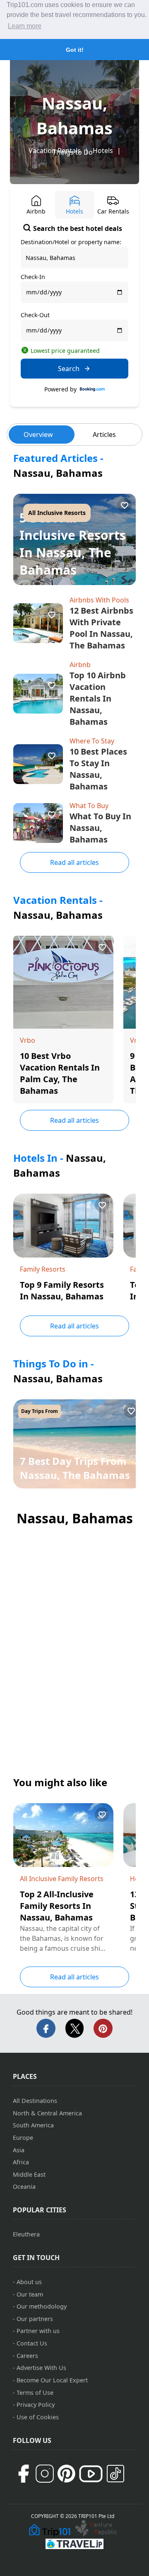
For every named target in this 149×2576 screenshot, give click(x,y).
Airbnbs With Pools (99, 600)
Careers (27, 2356)
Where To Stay (92, 741)
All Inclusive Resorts (57, 513)
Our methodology (42, 2306)
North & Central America (47, 2113)
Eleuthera (26, 2234)
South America (33, 2125)
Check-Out (35, 315)
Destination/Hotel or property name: (71, 242)
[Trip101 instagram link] (45, 2474)
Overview (38, 435)
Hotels (103, 151)
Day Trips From (40, 1411)
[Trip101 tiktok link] (115, 2474)
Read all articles (74, 862)
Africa (21, 2162)
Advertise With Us (41, 2368)
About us (29, 2282)
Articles (104, 435)
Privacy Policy (36, 2405)
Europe (23, 2138)
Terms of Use (35, 2393)
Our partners (35, 2319)
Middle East (29, 2174)
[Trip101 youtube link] (91, 2474)
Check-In (33, 277)
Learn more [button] (25, 26)
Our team (30, 2294)
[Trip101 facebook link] (23, 2474)
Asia (19, 2150)
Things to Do (73, 152)
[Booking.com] (92, 389)
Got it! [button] (75, 50)
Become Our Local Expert (52, 2380)
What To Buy (89, 806)
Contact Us (32, 2343)
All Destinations (35, 2101)
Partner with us (38, 2331)
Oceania (24, 2186)
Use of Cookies (38, 2417)
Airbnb (80, 665)
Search (69, 369)
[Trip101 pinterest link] (66, 2474)
